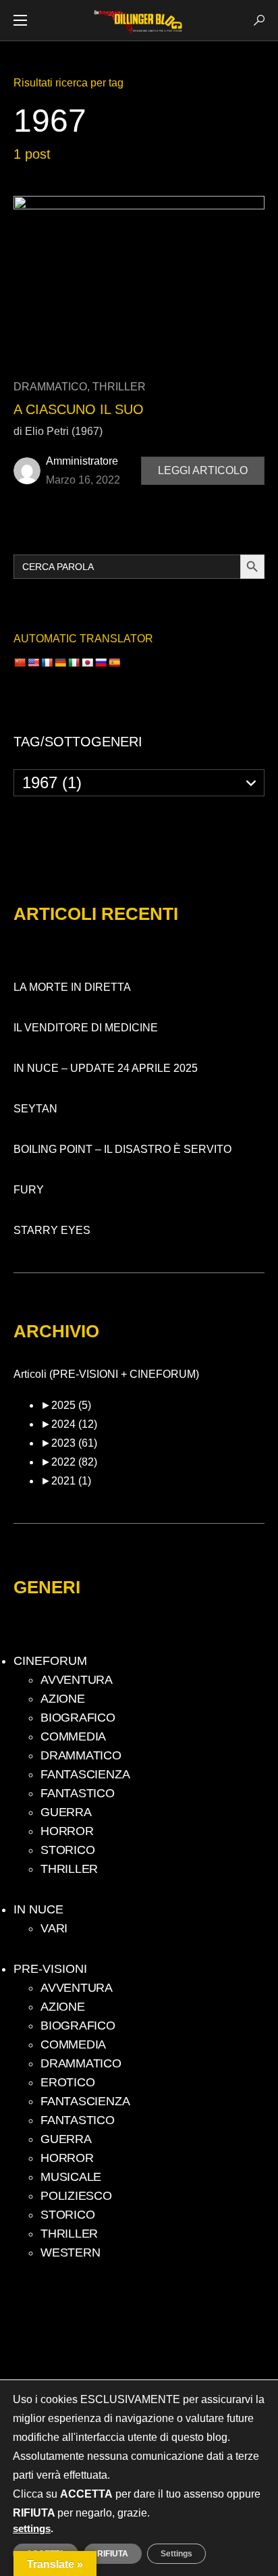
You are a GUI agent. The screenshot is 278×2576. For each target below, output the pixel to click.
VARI (54, 1928)
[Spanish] (114, 663)
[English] (33, 663)
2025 (71, 1405)
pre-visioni (50, 1969)
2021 (71, 1481)
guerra (66, 1812)
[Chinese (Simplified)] (20, 663)
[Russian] (101, 663)
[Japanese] (87, 663)
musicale (71, 2177)
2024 (74, 1424)
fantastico (78, 1793)
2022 (74, 1462)
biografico (78, 1718)
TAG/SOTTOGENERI (78, 742)
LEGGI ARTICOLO (203, 470)
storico (67, 1850)
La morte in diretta (72, 987)
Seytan (35, 1109)
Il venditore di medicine (86, 1028)
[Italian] (74, 663)
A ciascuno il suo (79, 409)
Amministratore (82, 461)
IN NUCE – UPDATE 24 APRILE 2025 (106, 1068)
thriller (119, 387)
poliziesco (76, 2196)
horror (67, 1831)
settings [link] (32, 2529)
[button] (20, 20)
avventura (77, 1680)
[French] (47, 663)
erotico (67, 2082)
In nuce (38, 1910)
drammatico (50, 387)
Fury (29, 1190)
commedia (73, 1736)
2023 (74, 1443)
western (70, 2252)
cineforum (50, 1661)
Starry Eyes (52, 1230)
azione (63, 1699)
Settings (176, 2554)
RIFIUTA (113, 2554)
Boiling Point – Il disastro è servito (122, 1149)
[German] (60, 663)
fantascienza (85, 1774)
